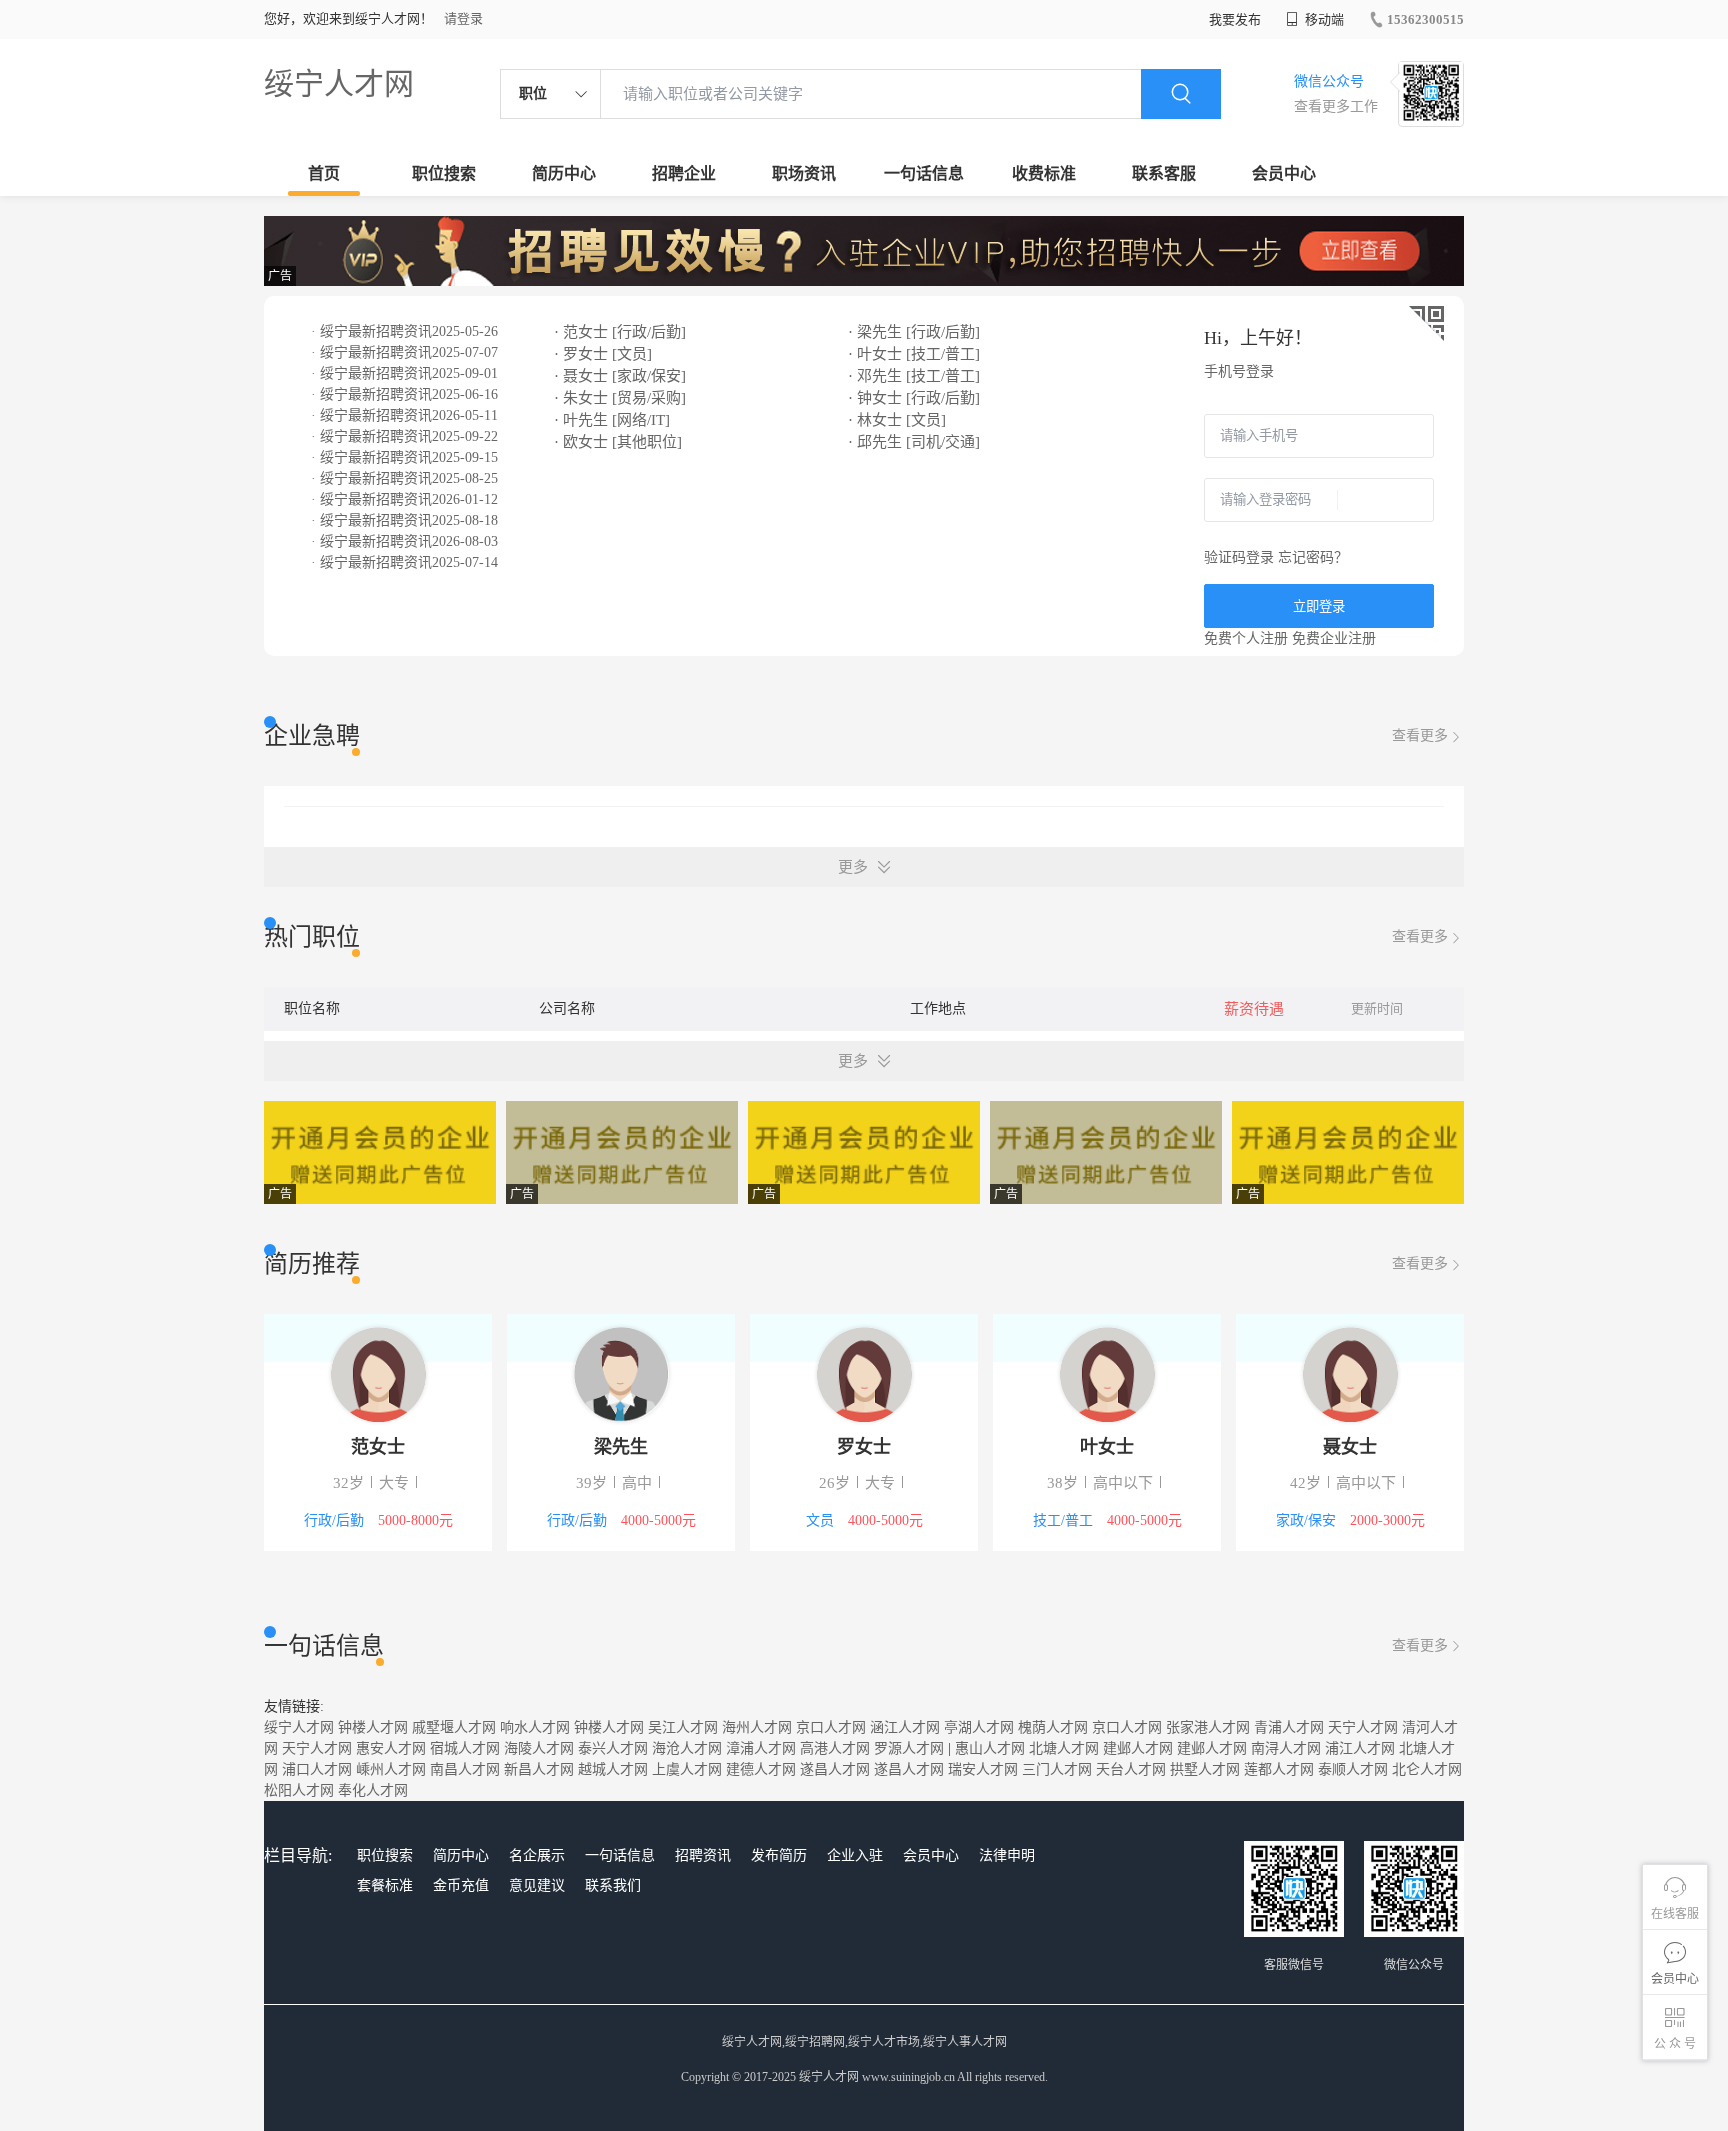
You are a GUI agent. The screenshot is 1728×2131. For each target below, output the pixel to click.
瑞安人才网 (983, 1769)
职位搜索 (444, 173)
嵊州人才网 (391, 1769)
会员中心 (1284, 173)
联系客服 (1164, 173)
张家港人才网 (1208, 1727)
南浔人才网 (1286, 1748)
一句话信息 (924, 173)
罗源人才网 (909, 1748)
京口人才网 (831, 1727)
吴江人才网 (683, 1727)
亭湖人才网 (979, 1727)
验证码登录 (1239, 557)
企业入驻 (855, 1855)
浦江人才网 (1360, 1748)
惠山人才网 (990, 1748)
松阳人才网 (299, 1790)
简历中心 (564, 173)
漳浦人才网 (761, 1748)
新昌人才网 (539, 1769)
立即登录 (1319, 606)
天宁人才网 (1363, 1727)
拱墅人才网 (1205, 1769)
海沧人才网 (687, 1748)
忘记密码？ (1313, 557)
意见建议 (537, 1885)
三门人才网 (1057, 1769)
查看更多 (1420, 735)
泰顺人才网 (1353, 1769)
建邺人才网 (1138, 1748)
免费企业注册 (1334, 638)
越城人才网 (613, 1769)
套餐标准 (385, 1885)
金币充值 (461, 1885)
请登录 (463, 18)
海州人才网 (757, 1727)
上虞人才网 (687, 1769)
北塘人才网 (1064, 1748)
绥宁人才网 (339, 83)
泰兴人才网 (613, 1748)
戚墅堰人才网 (454, 1727)
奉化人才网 (373, 1790)
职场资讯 (804, 173)
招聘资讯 (703, 1855)
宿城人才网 (465, 1748)
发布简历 (779, 1855)
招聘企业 (684, 173)
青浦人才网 (1289, 1727)
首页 (324, 173)
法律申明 (1007, 1855)
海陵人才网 (539, 1748)
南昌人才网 (465, 1769)
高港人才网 (835, 1748)
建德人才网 (761, 1769)
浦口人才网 (317, 1769)
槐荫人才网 (1053, 1727)
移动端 (1323, 19)
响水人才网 (535, 1727)
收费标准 (1044, 173)
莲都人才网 (1279, 1769)
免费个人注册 (1246, 638)
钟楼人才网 (373, 1727)
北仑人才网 (1427, 1769)
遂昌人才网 (835, 1769)
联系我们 (613, 1885)
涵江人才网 (905, 1727)
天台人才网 (1131, 1769)
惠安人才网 (391, 1748)
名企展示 (537, 1855)
